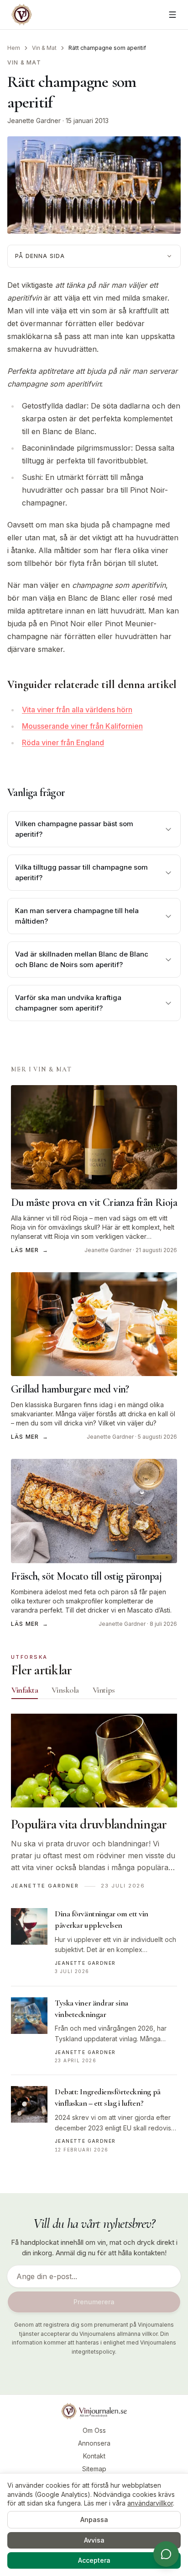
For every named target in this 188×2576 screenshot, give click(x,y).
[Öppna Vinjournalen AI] (166, 2554)
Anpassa (94, 2520)
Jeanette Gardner (34, 121)
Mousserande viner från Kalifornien (82, 726)
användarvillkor (150, 2503)
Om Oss (94, 2430)
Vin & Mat (44, 48)
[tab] (25, 1690)
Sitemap (94, 2469)
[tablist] (94, 1692)
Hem (14, 48)
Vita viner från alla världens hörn (77, 710)
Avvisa (94, 2540)
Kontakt (94, 2456)
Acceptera (94, 2560)
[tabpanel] (94, 1939)
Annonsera (94, 2443)
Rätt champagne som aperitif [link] (107, 48)
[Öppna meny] (172, 15)
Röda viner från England (63, 742)
